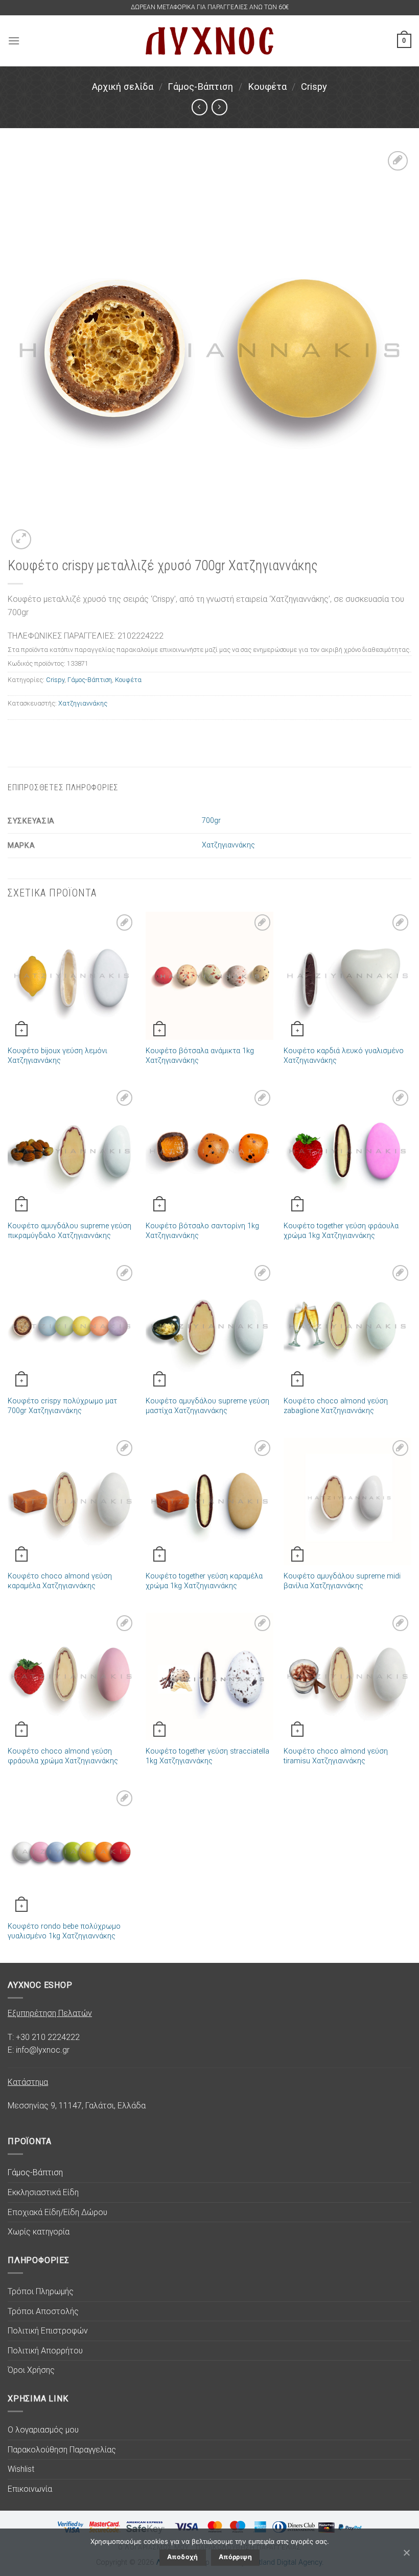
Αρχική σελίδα (123, 87)
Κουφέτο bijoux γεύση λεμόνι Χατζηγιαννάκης (57, 1056)
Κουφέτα (267, 87)
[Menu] (14, 41)
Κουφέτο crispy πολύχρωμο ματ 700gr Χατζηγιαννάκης (62, 1406)
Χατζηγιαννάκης (83, 703)
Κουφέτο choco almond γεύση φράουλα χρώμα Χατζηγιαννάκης (63, 1756)
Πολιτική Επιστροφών (48, 2331)
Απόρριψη (235, 2557)
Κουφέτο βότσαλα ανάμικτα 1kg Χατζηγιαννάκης (200, 1056)
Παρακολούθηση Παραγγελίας (62, 2450)
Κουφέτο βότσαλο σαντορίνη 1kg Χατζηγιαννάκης (202, 1231)
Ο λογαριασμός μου (43, 2430)
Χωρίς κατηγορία (39, 2232)
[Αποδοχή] (406, 2553)
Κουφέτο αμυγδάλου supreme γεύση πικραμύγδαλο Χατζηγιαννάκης (69, 1231)
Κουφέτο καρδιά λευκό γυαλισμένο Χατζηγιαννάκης (344, 1056)
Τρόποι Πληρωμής (41, 2291)
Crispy (314, 87)
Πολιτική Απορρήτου (45, 2351)
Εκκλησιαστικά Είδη (43, 2192)
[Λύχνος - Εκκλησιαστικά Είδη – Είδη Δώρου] (209, 41)
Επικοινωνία (30, 2489)
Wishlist (21, 2469)
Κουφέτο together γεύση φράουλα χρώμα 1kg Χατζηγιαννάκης (341, 1231)
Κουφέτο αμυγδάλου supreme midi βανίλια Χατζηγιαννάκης (342, 1581)
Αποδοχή (183, 2557)
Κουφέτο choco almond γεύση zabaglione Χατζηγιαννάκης (336, 1406)
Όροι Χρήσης (31, 2370)
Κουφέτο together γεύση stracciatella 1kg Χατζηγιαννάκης (207, 1756)
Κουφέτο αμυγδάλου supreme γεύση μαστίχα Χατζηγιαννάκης (207, 1406)
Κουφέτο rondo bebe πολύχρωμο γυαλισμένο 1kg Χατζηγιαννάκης (64, 1931)
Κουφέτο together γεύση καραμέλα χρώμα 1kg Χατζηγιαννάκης (204, 1581)
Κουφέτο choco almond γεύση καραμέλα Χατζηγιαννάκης (60, 1581)
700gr (211, 821)
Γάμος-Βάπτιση (200, 87)
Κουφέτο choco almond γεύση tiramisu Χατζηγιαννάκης (336, 1756)
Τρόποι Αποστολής (43, 2311)
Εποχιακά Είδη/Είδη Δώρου (57, 2212)
